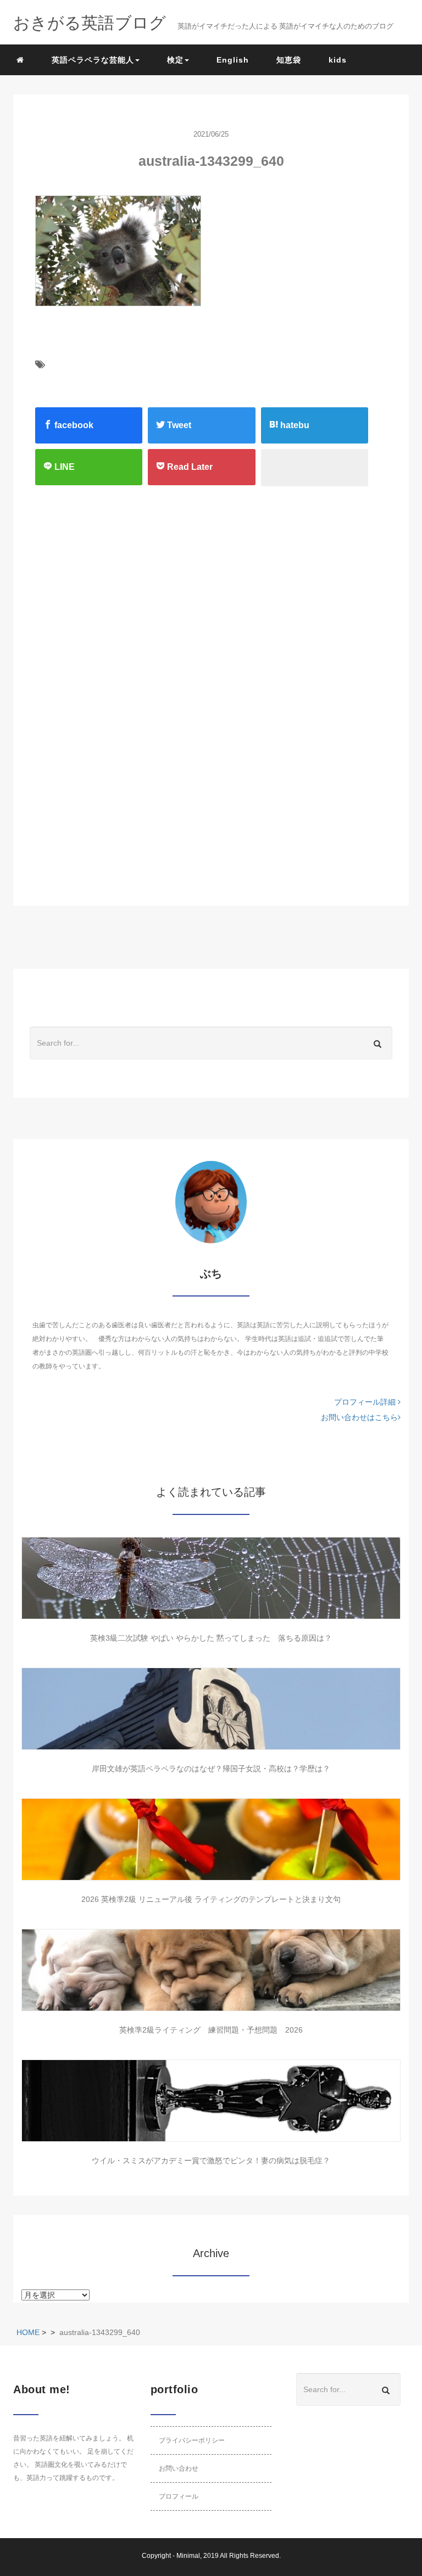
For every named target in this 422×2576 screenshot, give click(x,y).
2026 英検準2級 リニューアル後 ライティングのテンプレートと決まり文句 (211, 1899)
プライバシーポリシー (192, 2440)
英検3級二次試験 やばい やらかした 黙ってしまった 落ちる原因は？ (211, 1638)
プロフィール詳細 (366, 1402)
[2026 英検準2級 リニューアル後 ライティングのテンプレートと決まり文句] (211, 1839)
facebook (73, 425)
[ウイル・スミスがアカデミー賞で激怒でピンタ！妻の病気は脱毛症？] (211, 2101)
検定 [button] (175, 60)
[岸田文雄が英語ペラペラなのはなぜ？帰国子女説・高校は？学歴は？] (211, 1709)
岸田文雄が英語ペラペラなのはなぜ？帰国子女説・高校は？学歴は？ (211, 1769)
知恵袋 (289, 60)
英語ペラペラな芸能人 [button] (93, 60)
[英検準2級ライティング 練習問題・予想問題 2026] (211, 1970)
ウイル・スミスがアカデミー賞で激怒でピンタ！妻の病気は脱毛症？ (211, 2160)
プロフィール (179, 2496)
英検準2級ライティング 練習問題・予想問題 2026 (211, 2030)
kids (338, 60)
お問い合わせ (179, 2468)
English (233, 60)
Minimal (188, 2556)
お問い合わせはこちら (359, 1417)
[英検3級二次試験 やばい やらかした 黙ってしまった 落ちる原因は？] (211, 1578)
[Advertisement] (193, 605)
